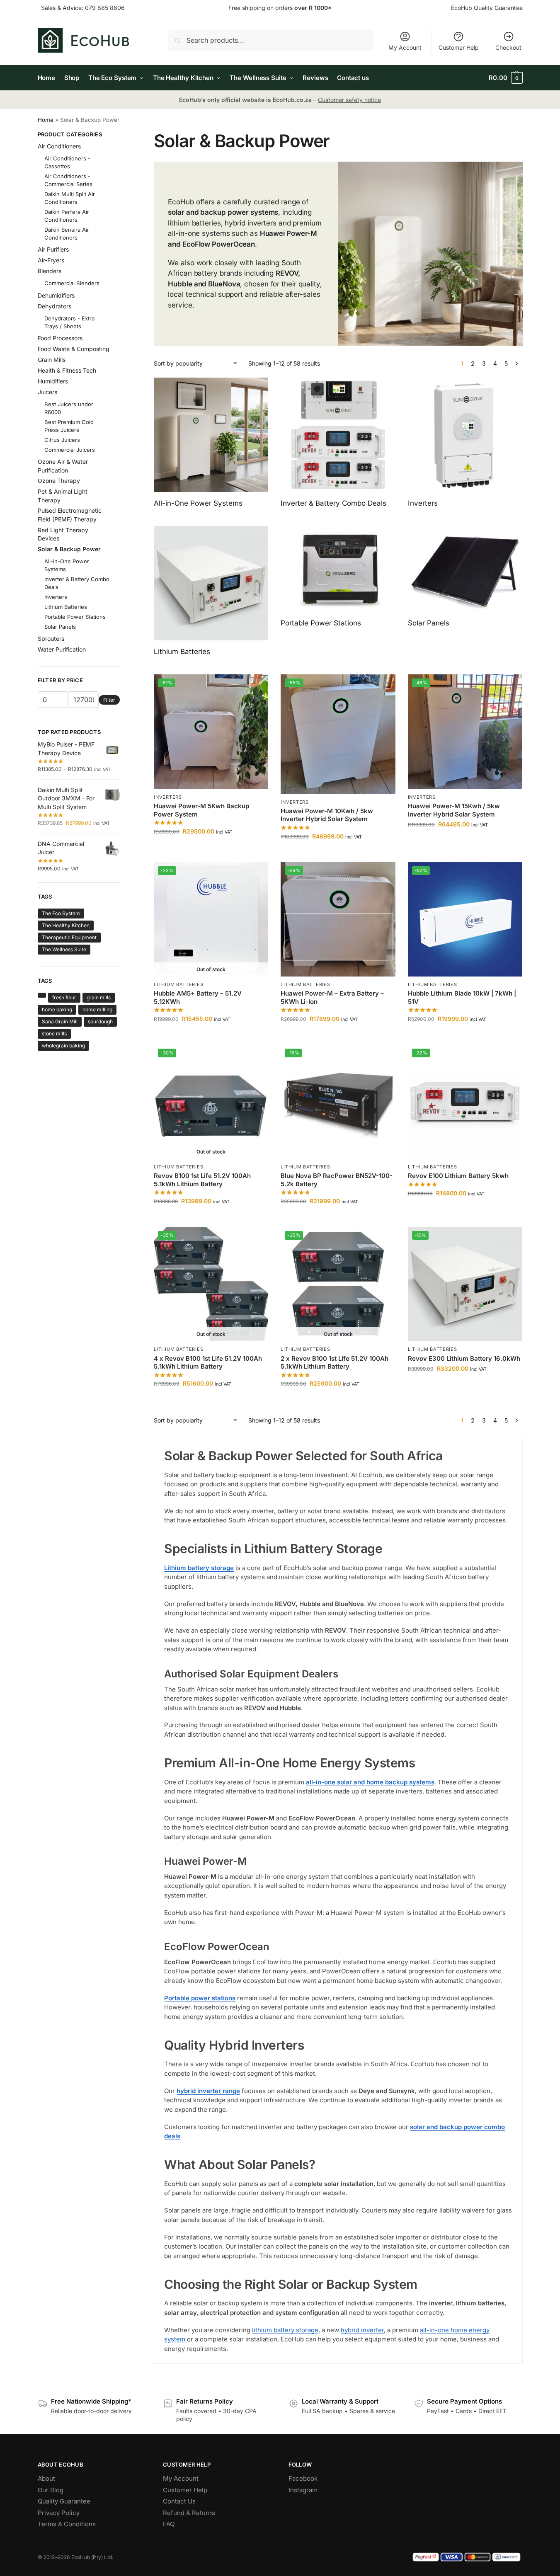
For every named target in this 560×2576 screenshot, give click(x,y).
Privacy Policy (59, 2513)
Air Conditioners (59, 146)
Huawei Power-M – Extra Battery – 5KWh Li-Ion (332, 997)
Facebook (303, 2478)
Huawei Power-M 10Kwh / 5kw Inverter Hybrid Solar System (327, 815)
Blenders (50, 271)
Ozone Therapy (59, 481)
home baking (57, 1009)
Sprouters (51, 639)
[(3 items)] (42, 995)
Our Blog (51, 2490)
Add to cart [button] (211, 849)
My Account (405, 47)
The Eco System (61, 913)
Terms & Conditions (67, 2524)
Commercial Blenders (72, 283)
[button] (505, 78)
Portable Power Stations (75, 617)
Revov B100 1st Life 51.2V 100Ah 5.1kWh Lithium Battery (202, 1180)
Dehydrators (55, 306)
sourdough (100, 1021)
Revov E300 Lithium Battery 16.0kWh (464, 1358)
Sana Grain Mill (60, 1021)
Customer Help (459, 47)
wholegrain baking (63, 1046)
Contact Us (179, 2501)
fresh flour (64, 997)
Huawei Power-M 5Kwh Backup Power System (201, 810)
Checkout (508, 47)
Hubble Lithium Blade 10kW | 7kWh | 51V (462, 997)
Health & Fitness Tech (67, 370)
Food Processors (60, 338)
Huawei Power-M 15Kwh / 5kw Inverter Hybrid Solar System (454, 810)
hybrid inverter (362, 2330)
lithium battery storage (285, 2330)
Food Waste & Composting (74, 349)
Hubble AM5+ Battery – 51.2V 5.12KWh (198, 997)
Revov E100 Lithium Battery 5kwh (458, 1176)
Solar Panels (60, 627)
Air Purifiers (53, 249)
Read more (211, 1036)
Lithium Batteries (178, 984)
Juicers (47, 392)
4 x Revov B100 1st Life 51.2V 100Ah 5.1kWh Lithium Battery (208, 1363)
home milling (97, 1009)
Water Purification (62, 649)
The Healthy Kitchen (66, 925)
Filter (109, 700)
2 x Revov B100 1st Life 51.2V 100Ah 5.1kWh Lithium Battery (335, 1363)
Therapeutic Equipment (69, 937)
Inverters (168, 797)
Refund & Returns (189, 2513)
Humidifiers (53, 381)
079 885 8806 (105, 8)
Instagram (303, 2490)
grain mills (99, 997)
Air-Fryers (51, 260)
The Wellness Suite (64, 949)
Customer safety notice (349, 100)
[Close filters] (122, 136)
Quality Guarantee (64, 2501)
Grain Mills (52, 360)
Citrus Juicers (62, 440)
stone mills (54, 1034)
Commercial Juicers (70, 450)
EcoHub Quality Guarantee (487, 8)
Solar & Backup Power (69, 549)
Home (46, 120)
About (46, 2478)
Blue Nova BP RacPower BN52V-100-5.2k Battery (337, 1180)
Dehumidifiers (56, 295)
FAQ (169, 2524)
